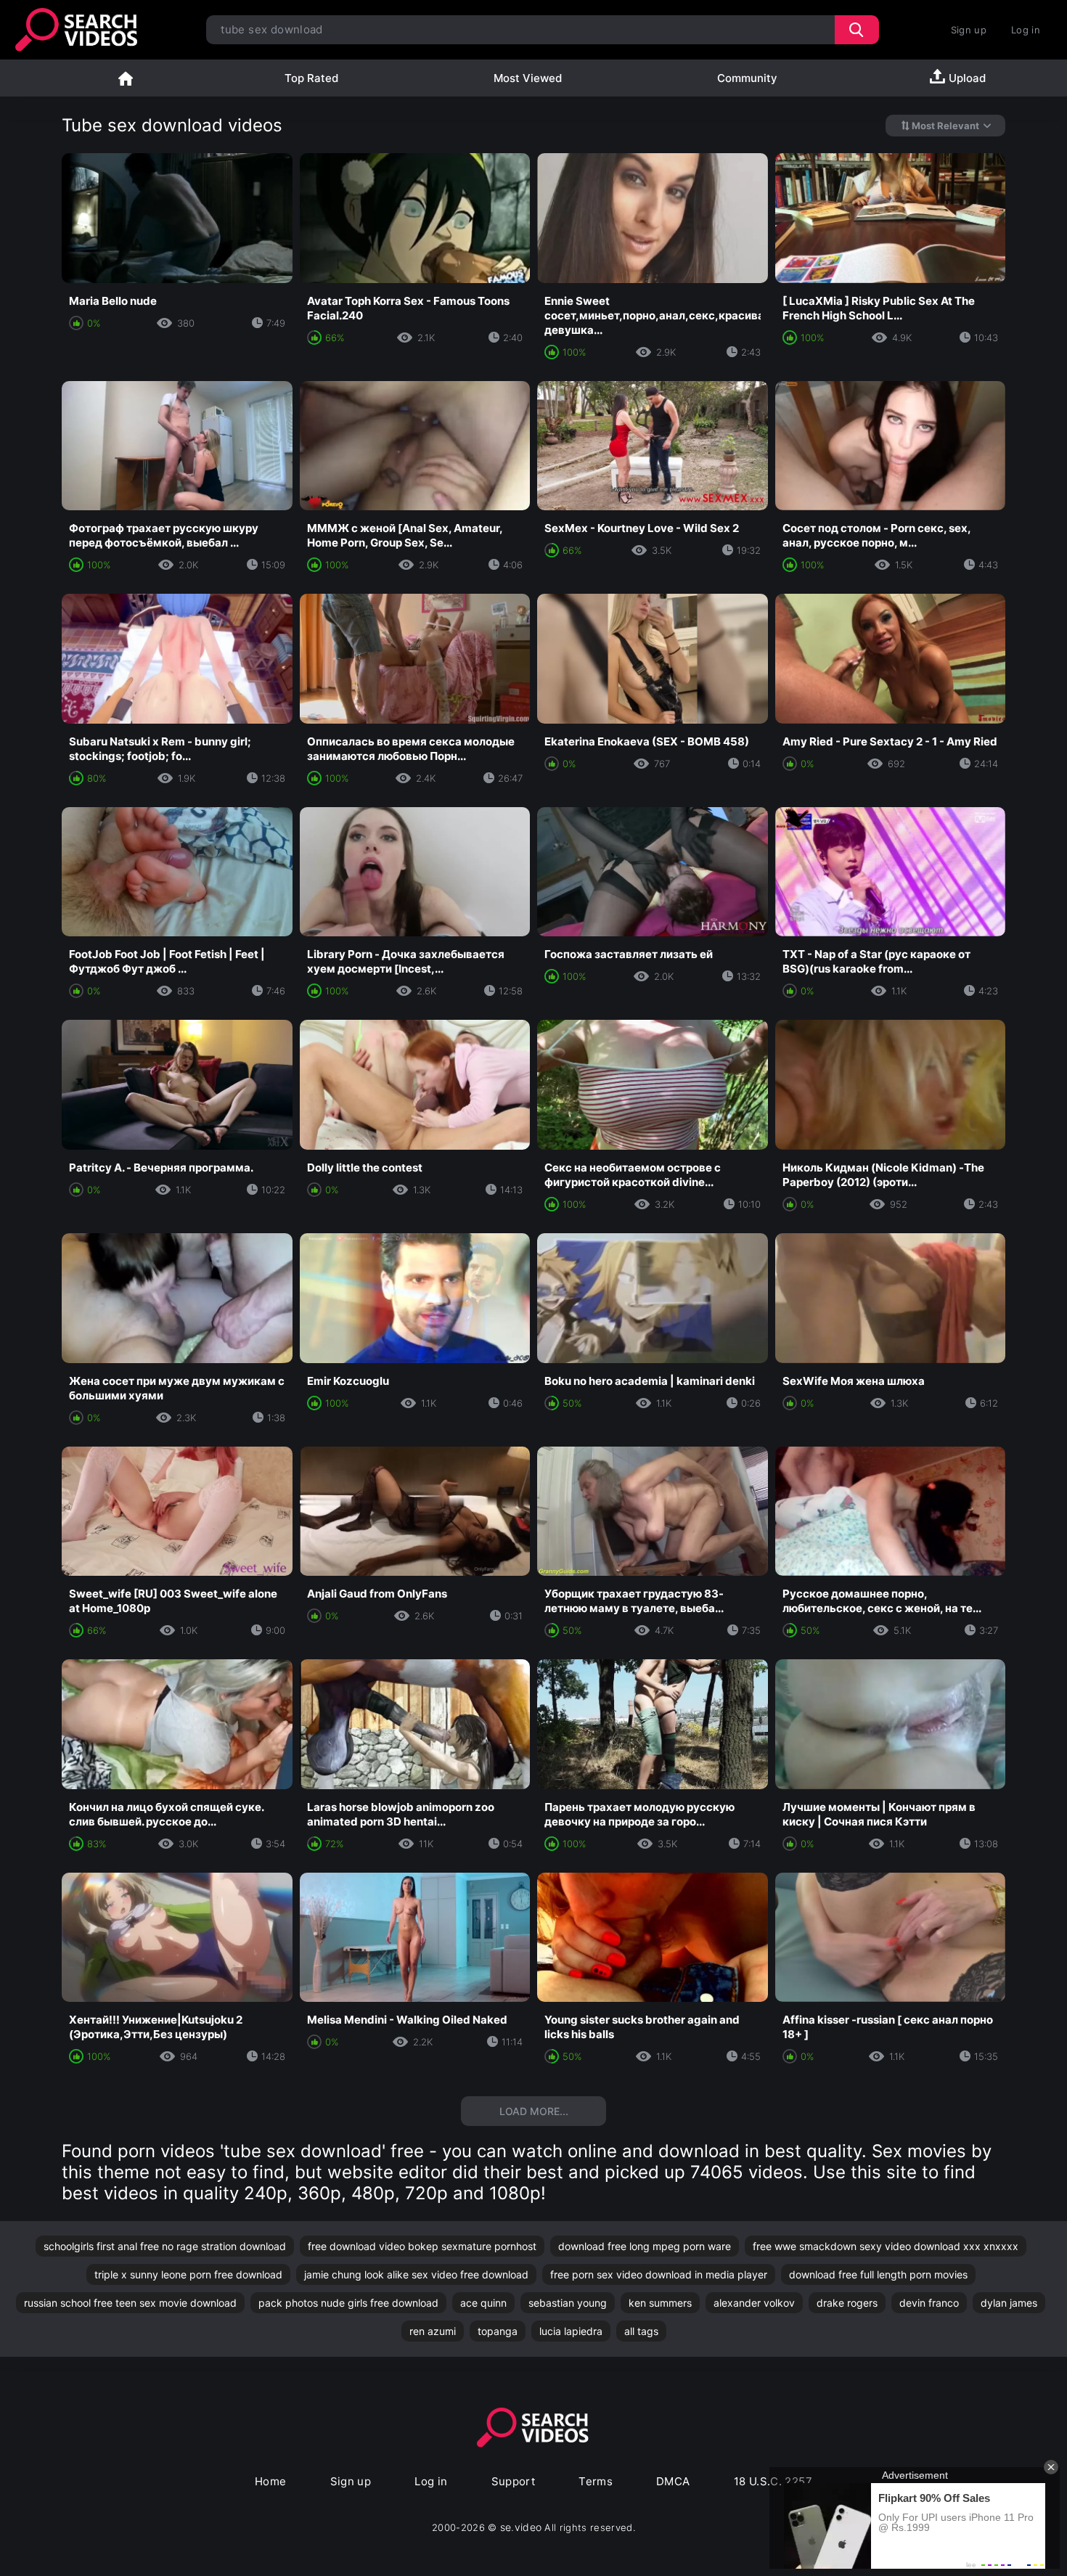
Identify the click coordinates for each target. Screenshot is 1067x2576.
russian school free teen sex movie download (130, 2303)
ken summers (660, 2303)
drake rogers (847, 2303)
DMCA (673, 2481)
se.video (521, 2527)
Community (747, 78)
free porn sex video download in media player (659, 2274)
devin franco (929, 2303)
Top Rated (311, 78)
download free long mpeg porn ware (645, 2246)
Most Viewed (528, 78)
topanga (498, 2331)
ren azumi (433, 2331)
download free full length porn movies (878, 2274)
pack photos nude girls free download (348, 2303)
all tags (641, 2331)
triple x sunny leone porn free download (188, 2274)
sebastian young (568, 2303)
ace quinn (483, 2303)
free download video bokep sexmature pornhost (422, 2246)
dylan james (1009, 2303)
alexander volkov (754, 2303)
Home (126, 78)
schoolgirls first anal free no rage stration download (165, 2246)
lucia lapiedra (571, 2331)
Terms (596, 2481)
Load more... (534, 2111)
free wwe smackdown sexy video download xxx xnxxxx (886, 2246)
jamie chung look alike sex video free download (416, 2274)
